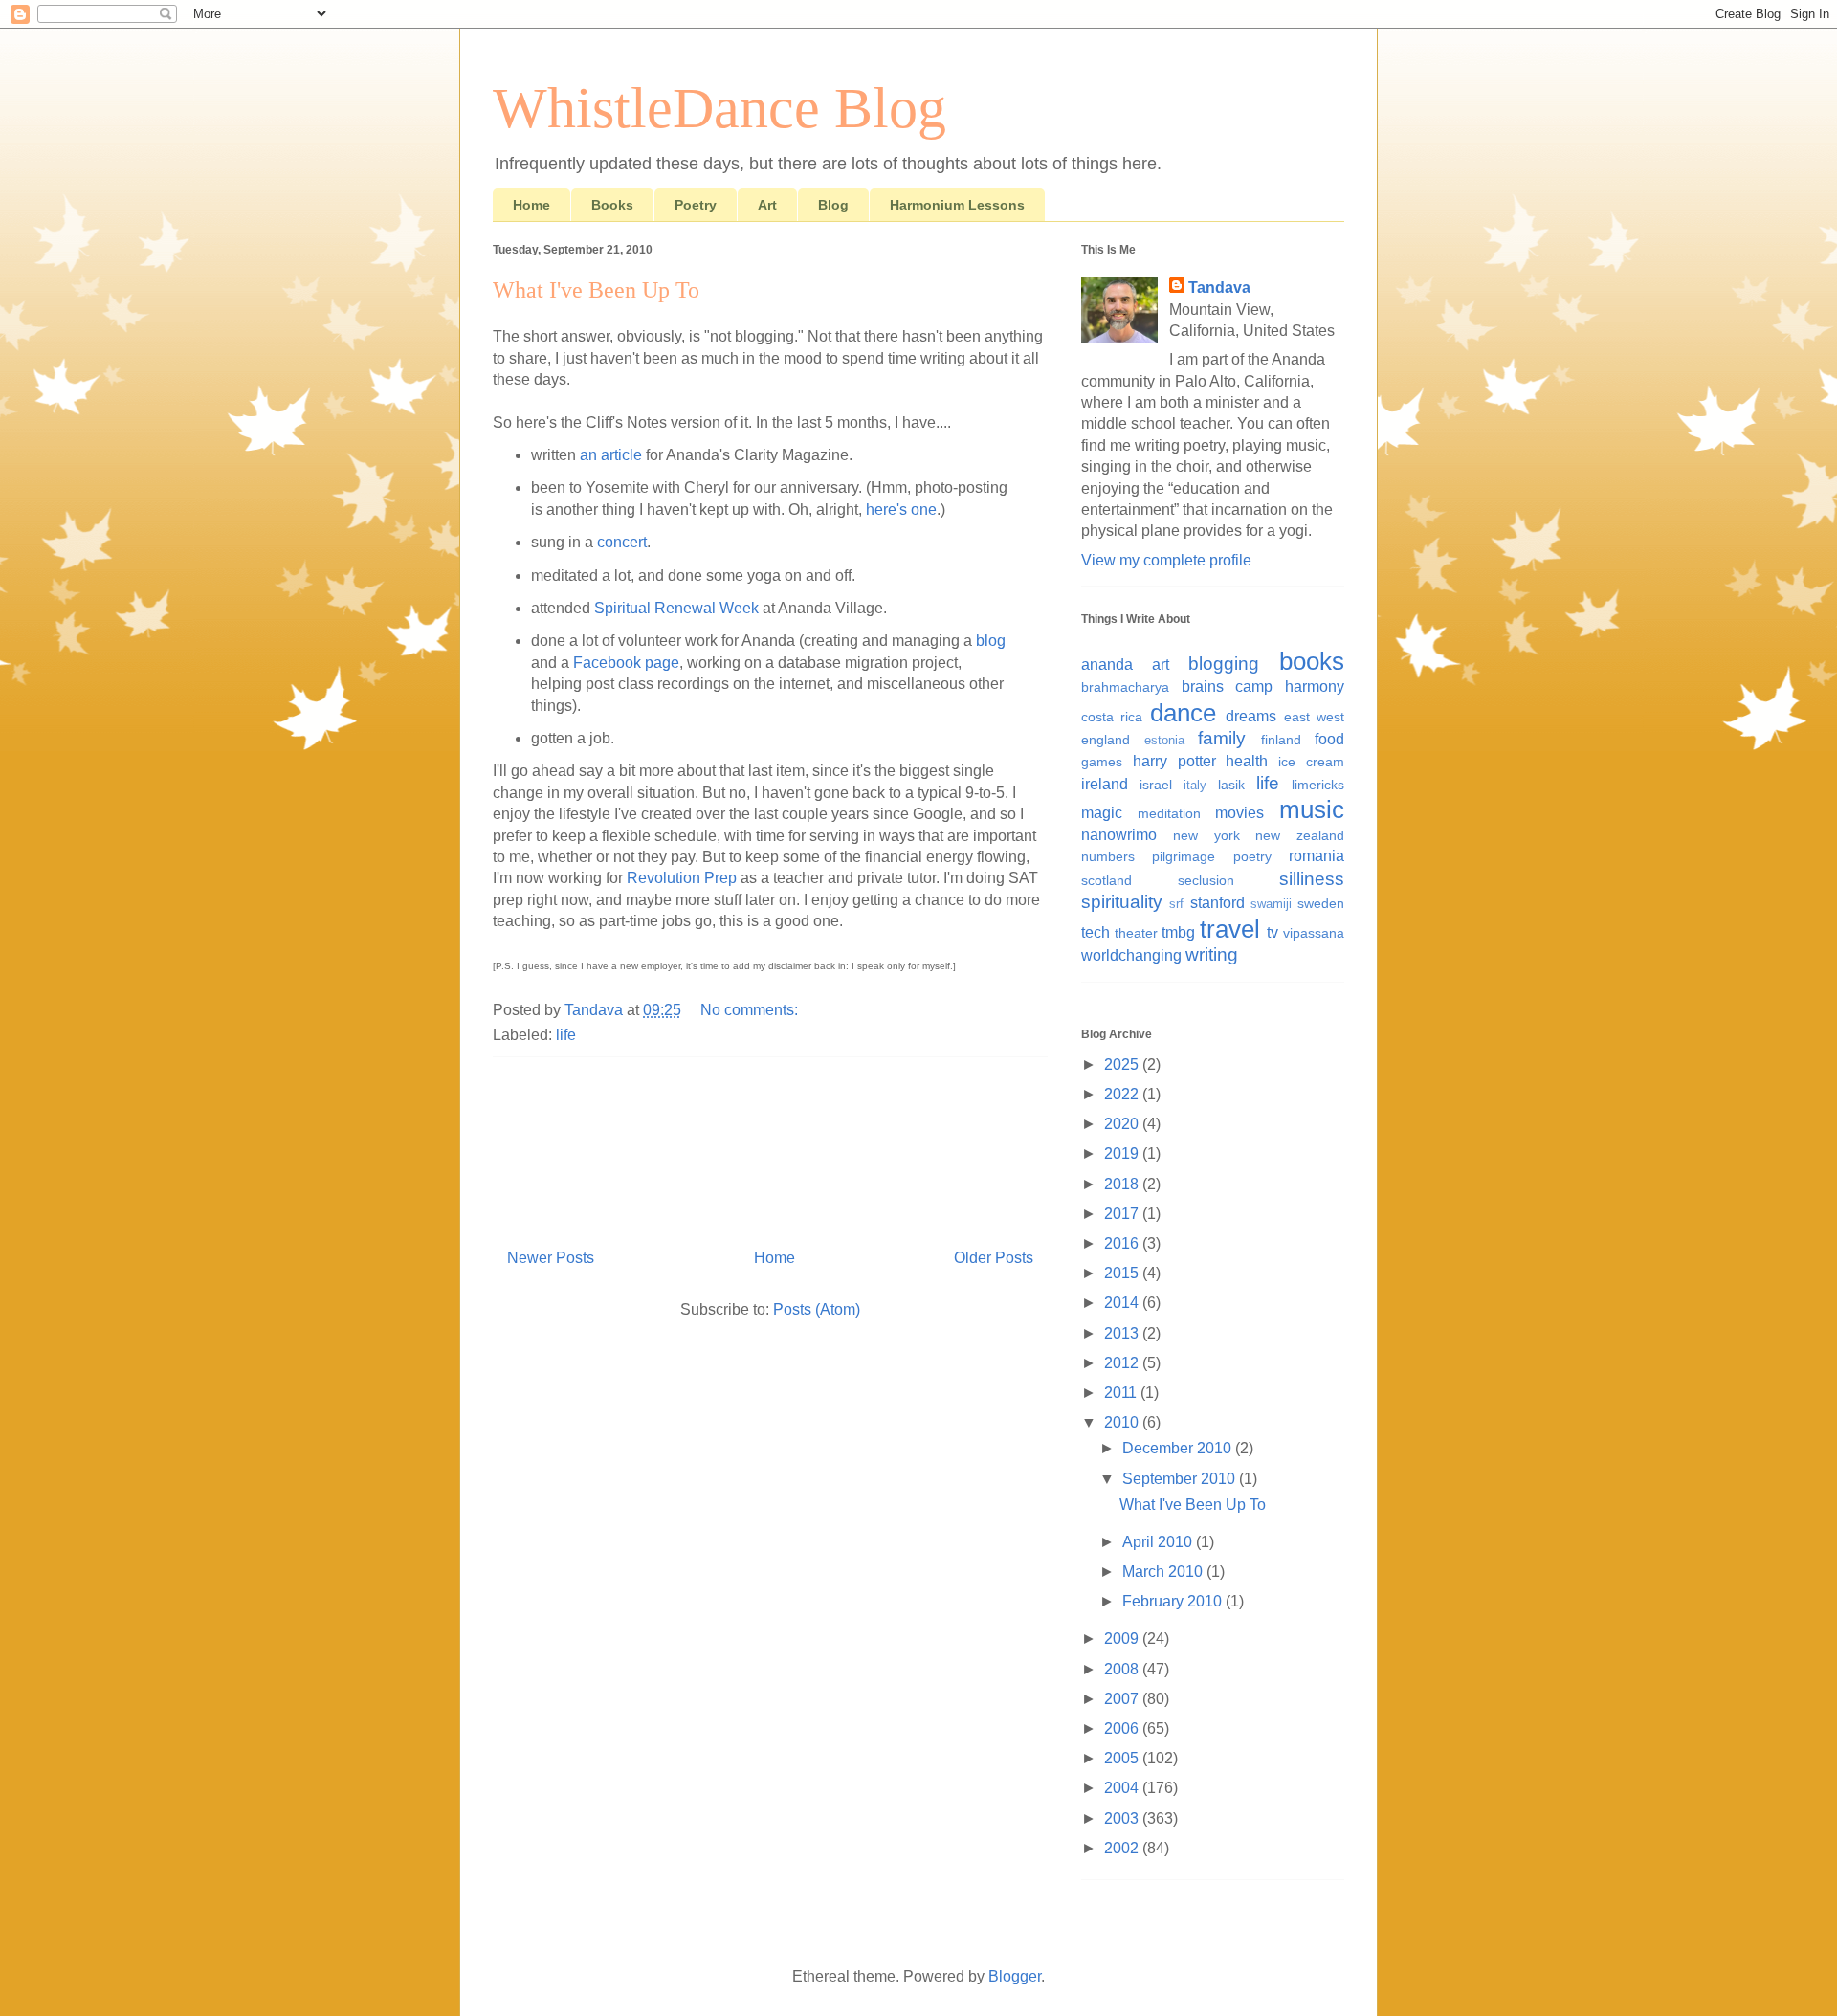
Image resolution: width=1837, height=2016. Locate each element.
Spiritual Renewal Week (676, 608)
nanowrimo (1119, 835)
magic (1102, 813)
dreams (1251, 716)
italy (1195, 785)
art (1161, 665)
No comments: (751, 1010)
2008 (1123, 1669)
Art (767, 205)
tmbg (1178, 932)
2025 (1123, 1064)
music (1312, 809)
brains (1203, 687)
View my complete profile (1166, 560)
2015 (1123, 1273)
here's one (901, 510)
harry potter (1174, 761)
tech (1096, 932)
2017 (1123, 1214)
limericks (1318, 785)
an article (611, 455)
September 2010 (1181, 1479)
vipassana (1314, 933)
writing (1212, 954)
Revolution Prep (682, 878)
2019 (1123, 1153)
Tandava (1219, 288)
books (1312, 661)
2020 (1123, 1124)
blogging (1224, 664)
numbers (1108, 856)
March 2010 (1164, 1572)
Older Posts (994, 1258)
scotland (1107, 880)
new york (1206, 835)
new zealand (1300, 835)
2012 (1123, 1363)
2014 (1123, 1303)
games (1102, 762)
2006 (1123, 1728)
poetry (1252, 856)
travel (1230, 929)
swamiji (1271, 904)
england (1106, 740)
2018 (1123, 1184)
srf (1176, 904)
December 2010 (1179, 1448)
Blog (833, 205)
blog (991, 641)
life (566, 1035)
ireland (1105, 784)
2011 (1122, 1393)
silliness (1312, 879)
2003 (1123, 1818)
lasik (1231, 785)
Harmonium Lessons (957, 205)
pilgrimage (1184, 856)
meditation (1169, 813)
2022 (1123, 1094)
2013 (1123, 1333)
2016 (1123, 1243)
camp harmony (1290, 687)
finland (1281, 740)
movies (1239, 813)
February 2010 (1174, 1601)
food (1329, 739)
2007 (1123, 1699)
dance (1183, 713)
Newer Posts (551, 1258)
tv (1273, 932)
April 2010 (1159, 1542)
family (1222, 738)
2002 (1123, 1848)
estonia (1164, 740)
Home (531, 205)
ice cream (1311, 762)
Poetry (696, 205)
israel (1156, 785)
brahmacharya (1125, 687)
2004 (1123, 1788)
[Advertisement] (770, 1145)
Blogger (1015, 1976)
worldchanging (1131, 955)
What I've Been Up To (596, 290)
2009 (1123, 1639)
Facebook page (626, 663)
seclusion (1206, 880)
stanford (1217, 903)
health (1247, 761)
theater (1136, 933)
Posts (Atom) (817, 1309)
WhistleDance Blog (719, 108)
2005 (1123, 1758)
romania (1317, 856)
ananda (1107, 665)
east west (1314, 717)
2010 (1123, 1422)
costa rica (1112, 717)
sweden (1321, 903)
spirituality (1122, 902)
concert (622, 542)
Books (612, 205)
